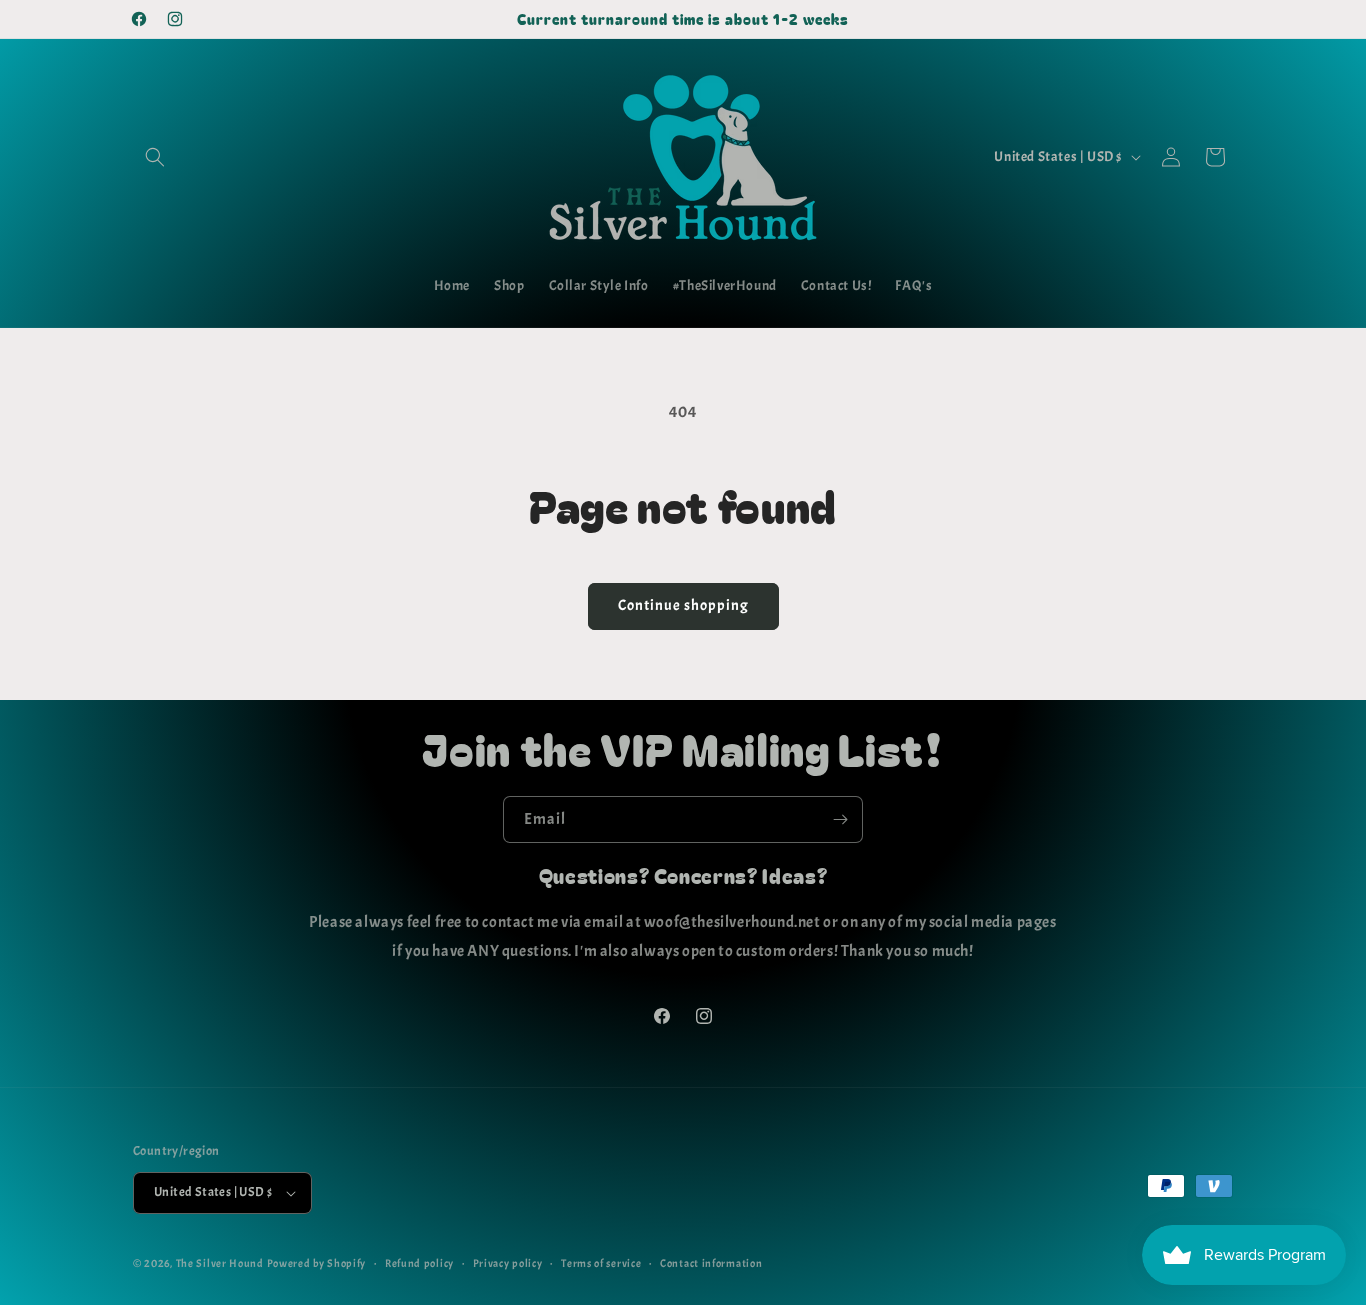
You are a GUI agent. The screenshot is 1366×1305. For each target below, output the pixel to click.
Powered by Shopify (317, 1263)
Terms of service (601, 1263)
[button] (155, 157)
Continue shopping (683, 605)
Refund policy (419, 1263)
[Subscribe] (840, 819)
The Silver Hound (220, 1263)
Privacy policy (508, 1263)
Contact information (711, 1263)
